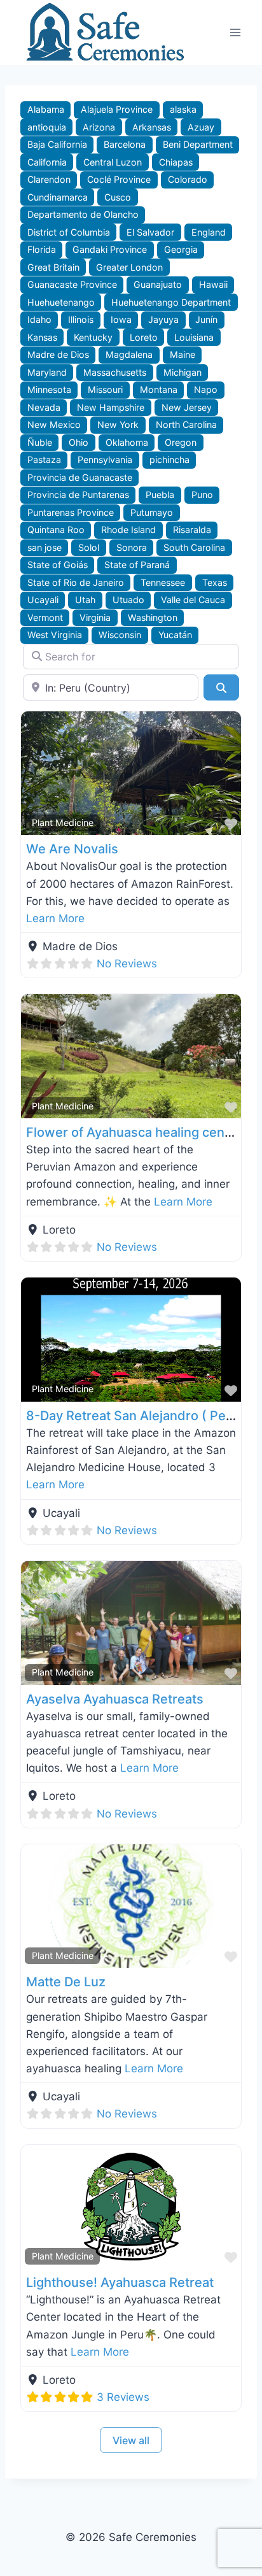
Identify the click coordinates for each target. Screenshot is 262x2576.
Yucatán (175, 635)
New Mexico (54, 424)
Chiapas (176, 162)
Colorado (188, 179)
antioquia (47, 127)
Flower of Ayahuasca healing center (134, 1132)
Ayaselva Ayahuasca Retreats (115, 1699)
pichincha (169, 459)
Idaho (39, 319)
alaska (183, 109)
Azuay (201, 127)
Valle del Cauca (193, 600)
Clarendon (49, 179)
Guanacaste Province (72, 284)
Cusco (118, 197)
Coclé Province (119, 179)
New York (118, 424)
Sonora (132, 547)
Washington (153, 617)
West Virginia (55, 635)
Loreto (144, 337)
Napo (206, 389)
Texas (215, 582)
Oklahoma (127, 442)
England (209, 232)
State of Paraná (137, 565)
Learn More (55, 918)
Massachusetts (115, 372)
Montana (159, 389)
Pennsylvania (105, 459)
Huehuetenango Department (171, 302)
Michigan (183, 372)
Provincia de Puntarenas (78, 495)
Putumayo (152, 512)
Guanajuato (158, 284)
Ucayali (43, 600)
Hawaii (213, 284)
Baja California (57, 144)
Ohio (79, 442)
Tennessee (163, 582)
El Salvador (150, 232)
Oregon (181, 442)
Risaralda (192, 530)
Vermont (45, 617)
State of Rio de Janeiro (76, 582)
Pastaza (44, 459)
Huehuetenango (61, 302)
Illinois (81, 319)
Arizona (99, 127)
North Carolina (186, 424)
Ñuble (40, 442)
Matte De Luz (66, 1982)
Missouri (105, 389)
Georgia (181, 249)
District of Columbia (69, 232)
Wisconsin (120, 635)
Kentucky (93, 337)
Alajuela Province (117, 109)
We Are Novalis (72, 849)
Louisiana (194, 337)
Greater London (129, 267)
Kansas (42, 337)
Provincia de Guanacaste (80, 477)
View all (131, 2440)
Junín (206, 319)
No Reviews (127, 964)
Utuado (128, 600)
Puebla (160, 495)
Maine (183, 354)
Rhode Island (128, 530)
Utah (85, 600)
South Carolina (194, 547)
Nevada (44, 407)
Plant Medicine (63, 822)
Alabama (46, 109)
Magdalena (129, 354)
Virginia (95, 617)
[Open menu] (235, 32)
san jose (45, 547)
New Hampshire (111, 407)
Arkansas (152, 127)
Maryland (47, 372)
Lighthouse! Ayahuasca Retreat (120, 2282)
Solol (89, 547)
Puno (202, 495)
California (47, 162)
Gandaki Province (110, 249)
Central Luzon (113, 162)
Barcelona (125, 144)
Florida (42, 249)
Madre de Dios (58, 354)
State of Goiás (58, 565)
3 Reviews (123, 2397)
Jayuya (163, 319)
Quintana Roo (56, 530)
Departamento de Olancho (83, 214)
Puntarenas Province (71, 512)
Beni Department (198, 144)
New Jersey (187, 407)
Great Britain (53, 267)
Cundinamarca (58, 197)
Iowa (121, 319)
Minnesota (49, 389)
